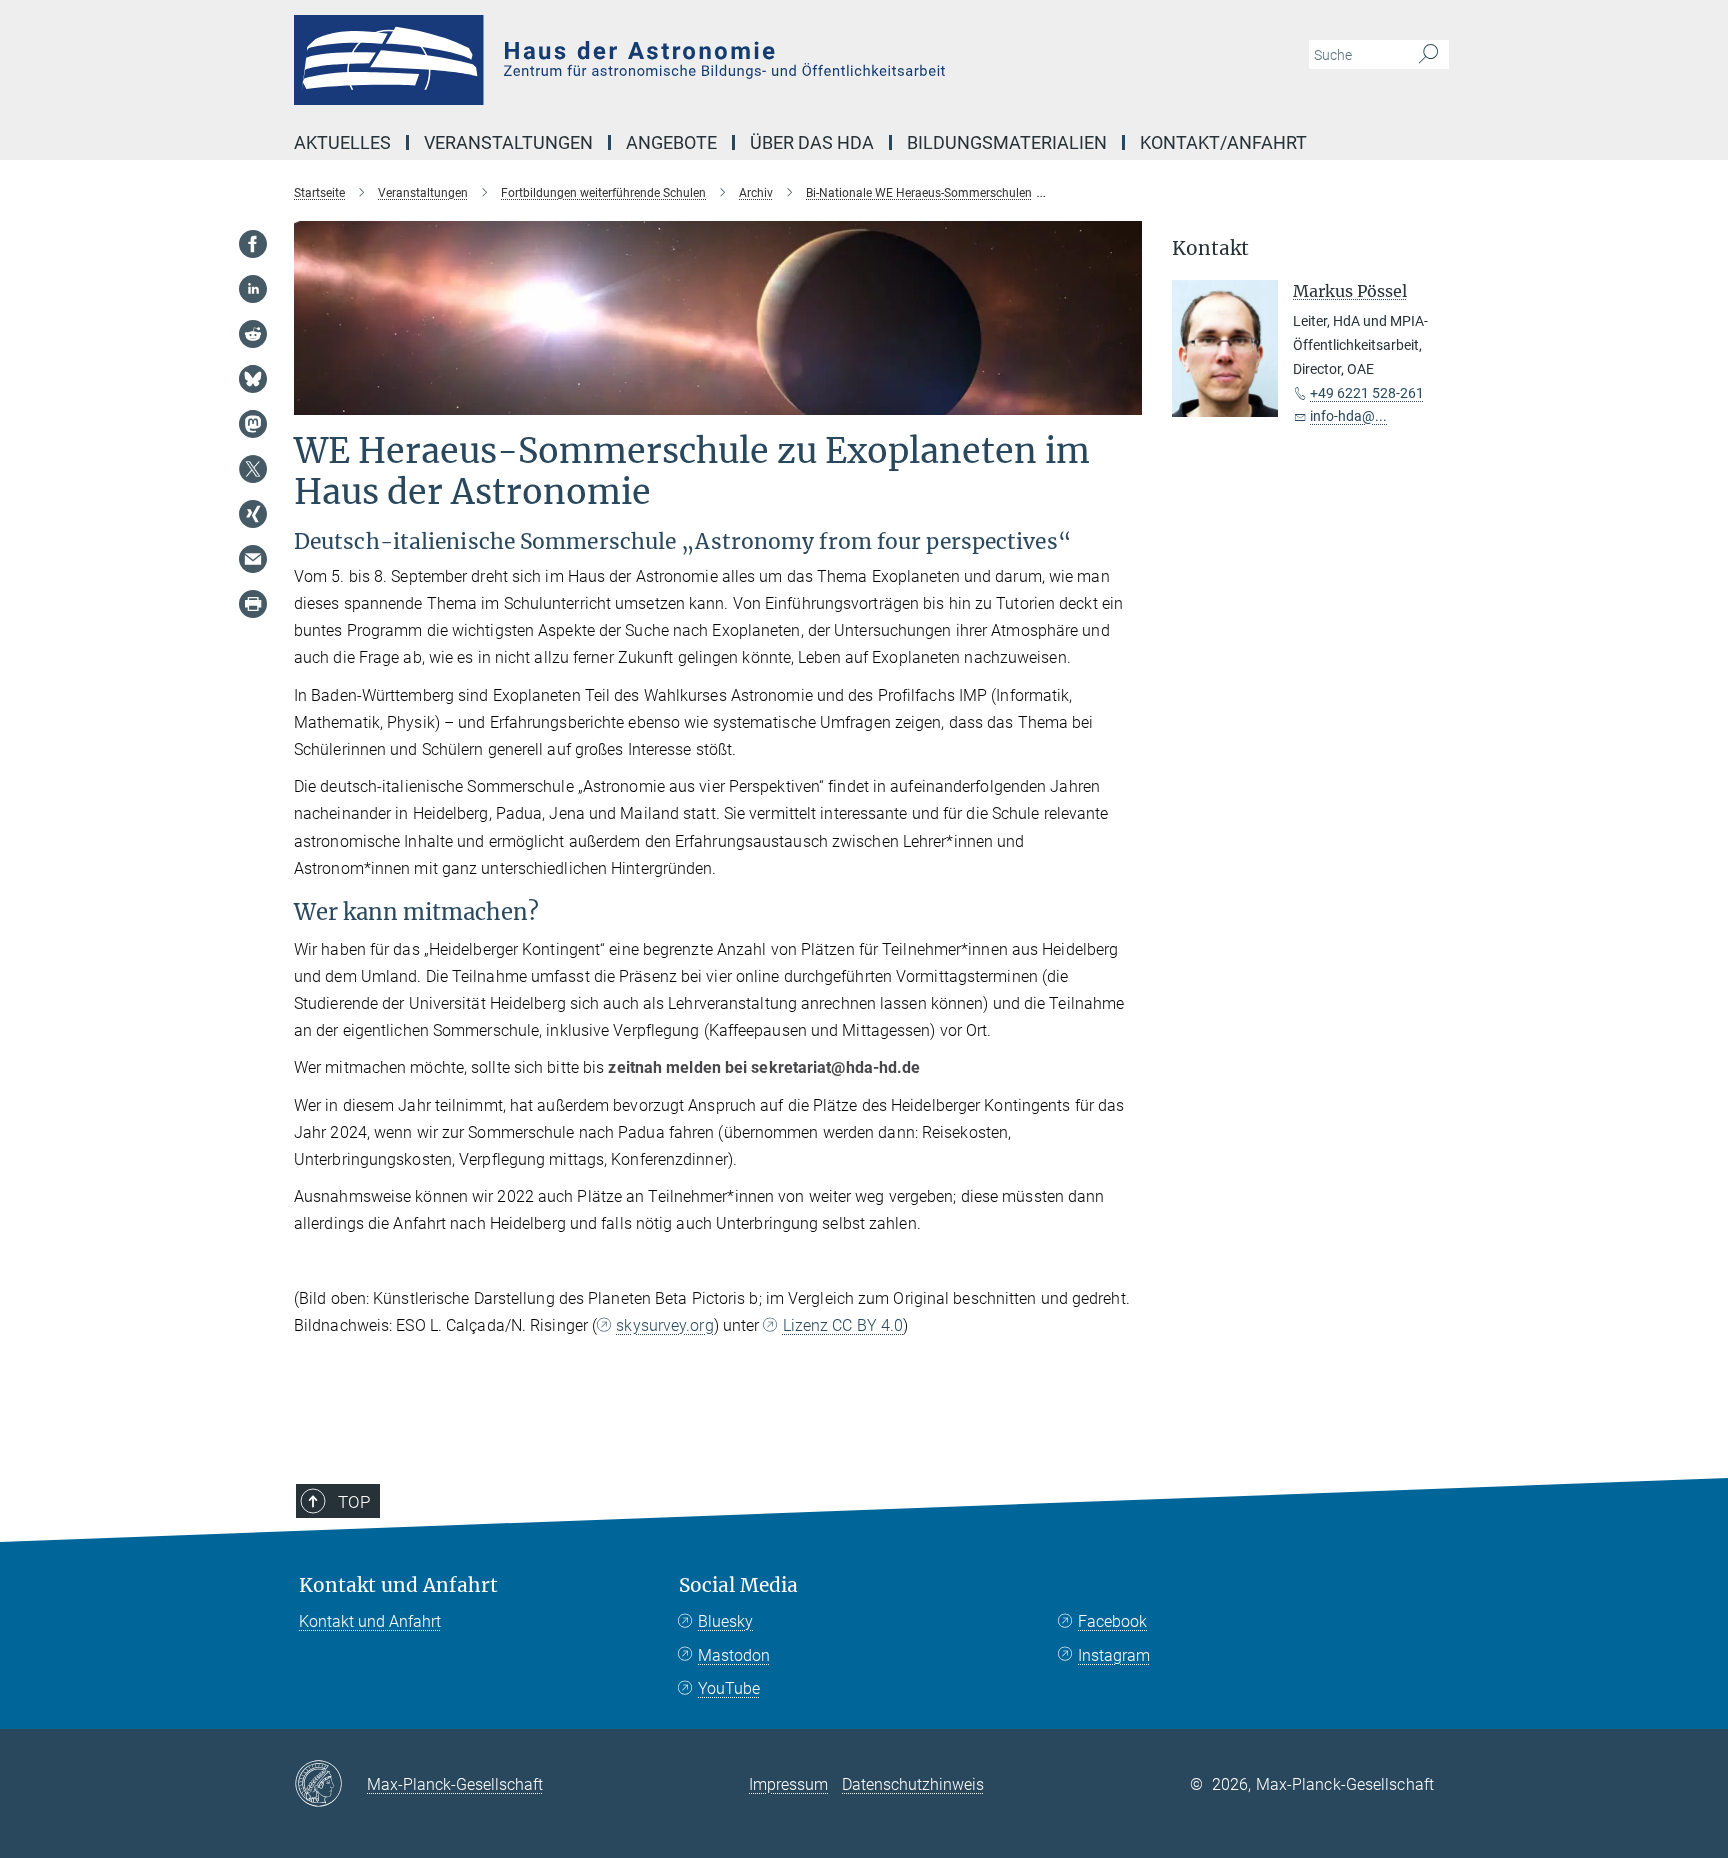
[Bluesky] (253, 379)
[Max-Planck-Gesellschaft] (330, 1785)
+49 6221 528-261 (1367, 393)
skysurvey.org (664, 1325)
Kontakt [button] (1210, 248)
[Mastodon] (253, 424)
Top (354, 1502)
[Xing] (253, 514)
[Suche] (1428, 55)
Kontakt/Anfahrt (1223, 142)
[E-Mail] (253, 559)
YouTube (729, 1688)
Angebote (671, 142)
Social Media (738, 1585)
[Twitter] (253, 469)
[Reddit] (253, 334)
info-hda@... (1348, 416)
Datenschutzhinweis (913, 1784)
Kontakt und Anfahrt (398, 1585)
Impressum (788, 1784)
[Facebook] (253, 244)
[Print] (253, 604)
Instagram (1114, 1655)
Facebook (1112, 1621)
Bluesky (725, 1621)
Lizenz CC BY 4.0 (843, 1325)
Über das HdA (812, 142)
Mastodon (734, 1655)
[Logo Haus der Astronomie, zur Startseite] (669, 60)
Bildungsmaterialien (1007, 142)
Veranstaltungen (508, 142)
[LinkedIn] (253, 289)
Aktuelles (342, 142)
